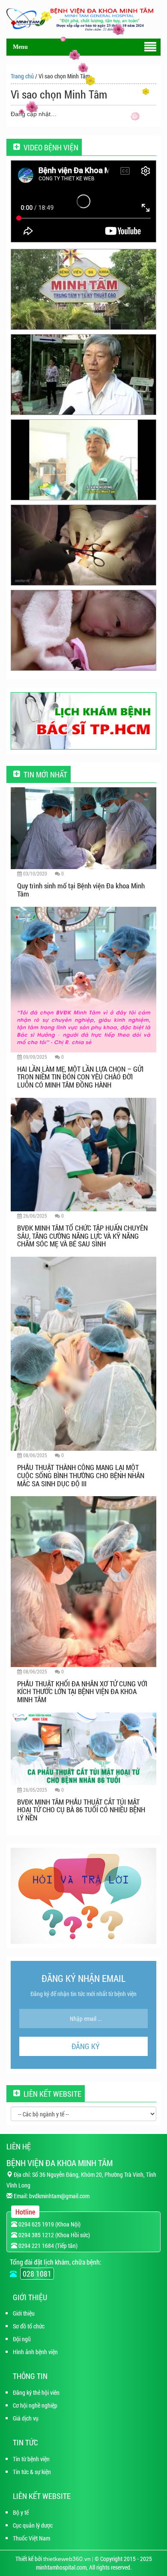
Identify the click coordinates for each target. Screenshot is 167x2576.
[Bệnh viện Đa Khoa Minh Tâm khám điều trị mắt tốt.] (83, 289)
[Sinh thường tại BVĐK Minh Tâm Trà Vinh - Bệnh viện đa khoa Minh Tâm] (83, 630)
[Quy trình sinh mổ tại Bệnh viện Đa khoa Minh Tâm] (83, 827)
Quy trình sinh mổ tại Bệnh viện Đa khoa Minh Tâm (81, 890)
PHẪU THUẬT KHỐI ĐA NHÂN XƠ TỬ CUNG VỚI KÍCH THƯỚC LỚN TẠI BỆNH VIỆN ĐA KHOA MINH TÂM (82, 1691)
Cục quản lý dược (33, 2525)
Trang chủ (22, 76)
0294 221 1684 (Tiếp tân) (47, 2246)
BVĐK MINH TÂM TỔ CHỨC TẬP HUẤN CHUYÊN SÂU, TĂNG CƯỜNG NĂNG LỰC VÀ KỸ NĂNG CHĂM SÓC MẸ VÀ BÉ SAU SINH (82, 1236)
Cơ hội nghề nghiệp (35, 2405)
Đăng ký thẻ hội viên (36, 2392)
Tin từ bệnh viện (31, 2459)
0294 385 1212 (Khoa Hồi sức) (54, 2235)
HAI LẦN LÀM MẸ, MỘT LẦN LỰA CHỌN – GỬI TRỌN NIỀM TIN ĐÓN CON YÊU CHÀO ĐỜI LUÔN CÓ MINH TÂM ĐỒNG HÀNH (80, 1077)
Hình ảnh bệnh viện (35, 2352)
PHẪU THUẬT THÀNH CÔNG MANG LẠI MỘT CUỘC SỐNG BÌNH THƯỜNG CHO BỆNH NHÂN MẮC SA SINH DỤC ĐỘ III (81, 1475)
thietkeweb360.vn (67, 2559)
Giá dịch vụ (26, 2418)
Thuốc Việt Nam (31, 2538)
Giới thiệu (24, 2313)
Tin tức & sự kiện (32, 2472)
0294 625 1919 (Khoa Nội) (49, 2224)
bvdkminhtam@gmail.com (59, 2196)
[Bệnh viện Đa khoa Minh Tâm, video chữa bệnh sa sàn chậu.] (83, 460)
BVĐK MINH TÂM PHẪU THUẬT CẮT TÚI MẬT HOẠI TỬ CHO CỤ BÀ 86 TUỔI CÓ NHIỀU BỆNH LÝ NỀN (81, 1810)
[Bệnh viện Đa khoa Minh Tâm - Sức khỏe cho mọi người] (83, 375)
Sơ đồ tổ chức (29, 2326)
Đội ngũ (22, 2339)
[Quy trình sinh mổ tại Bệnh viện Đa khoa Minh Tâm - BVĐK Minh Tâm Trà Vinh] (83, 545)
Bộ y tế (21, 2512)
